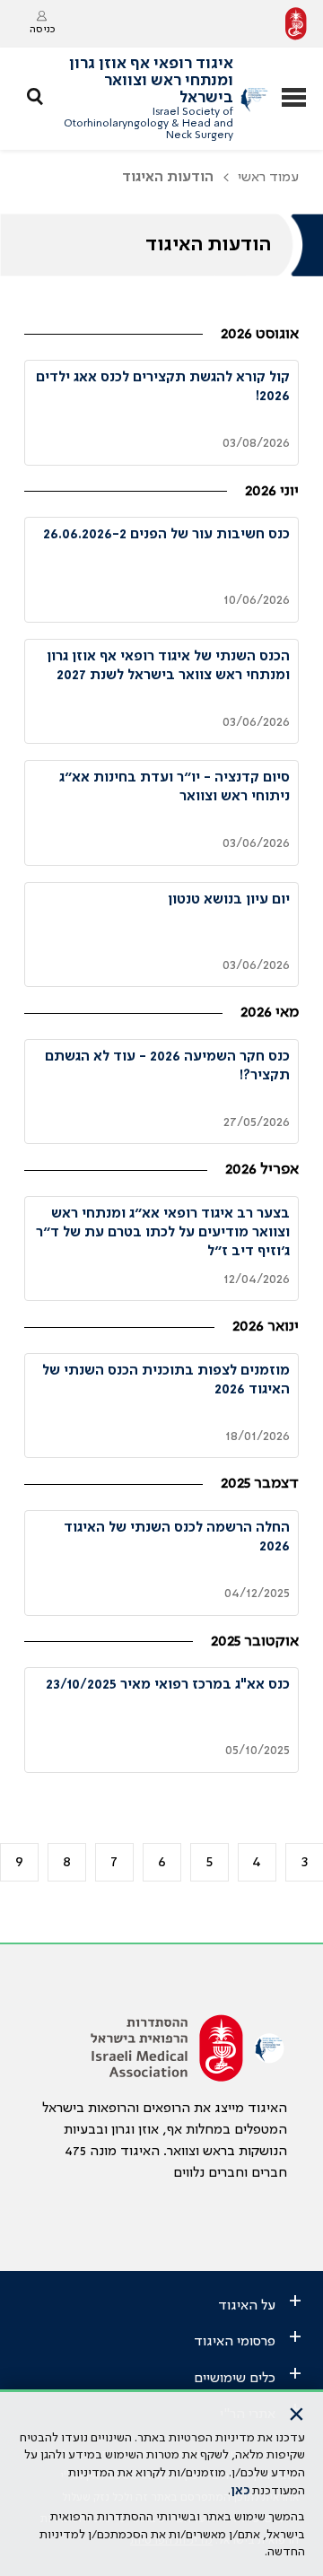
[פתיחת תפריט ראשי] (294, 99)
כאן (240, 2491)
